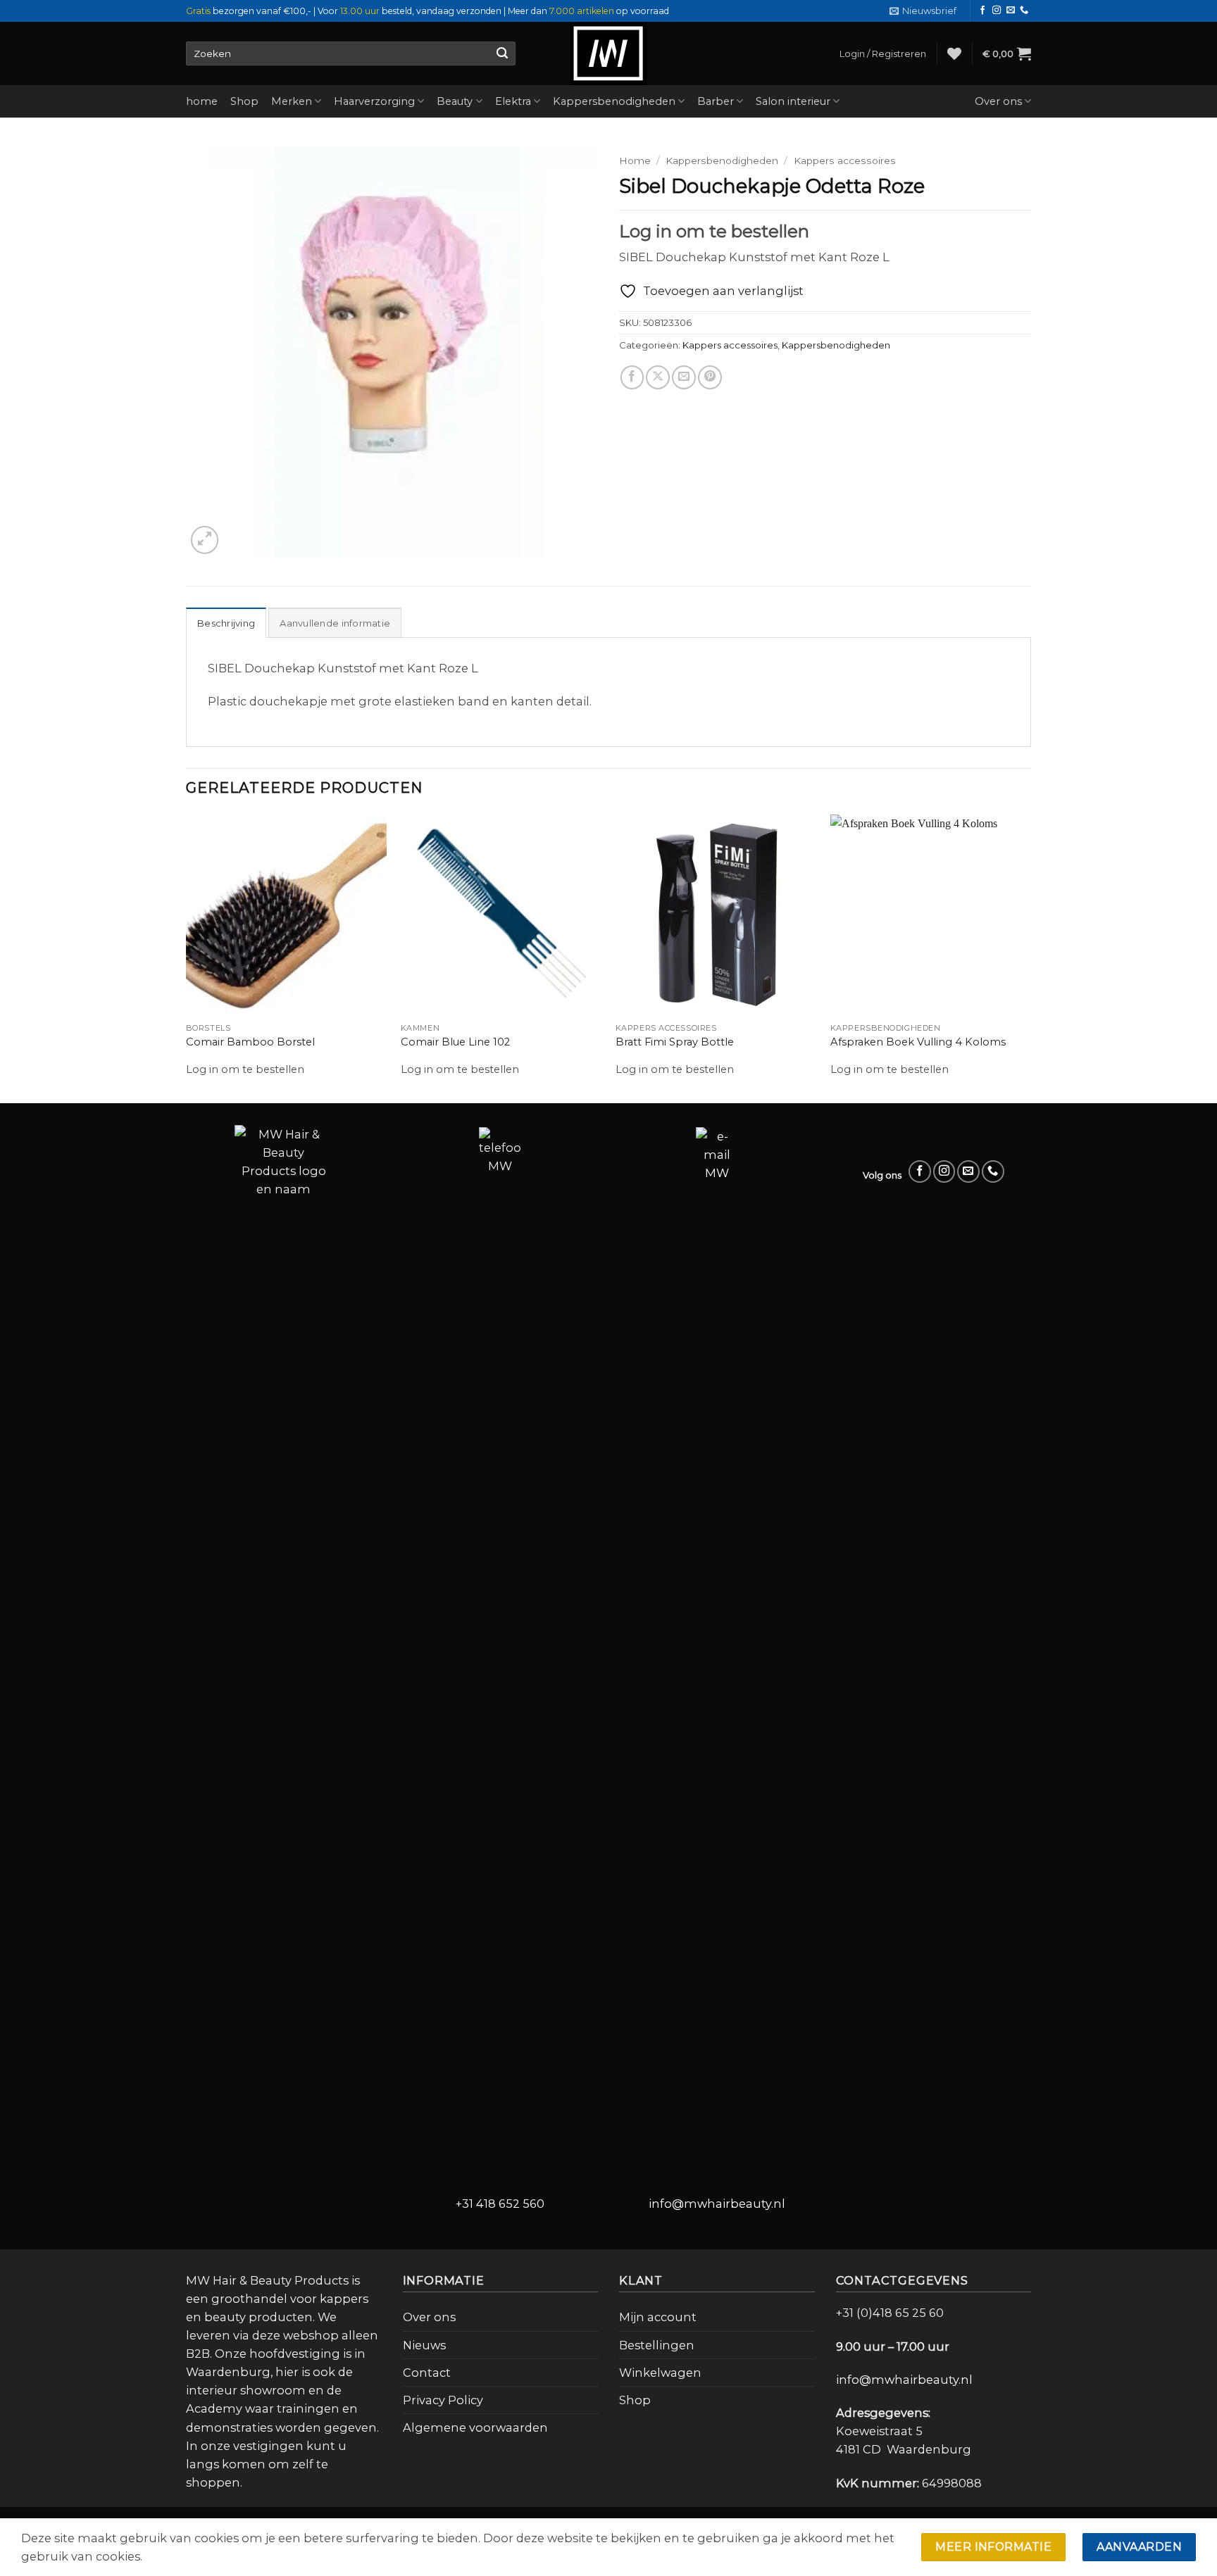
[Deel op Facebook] (632, 377)
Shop (244, 101)
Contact (427, 2373)
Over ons (998, 101)
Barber (716, 101)
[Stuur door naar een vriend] (684, 377)
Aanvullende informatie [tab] (335, 623)
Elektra (513, 101)
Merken (292, 101)
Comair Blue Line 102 (455, 1042)
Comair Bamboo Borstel (250, 1042)
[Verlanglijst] (954, 54)
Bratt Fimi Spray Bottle (675, 1042)
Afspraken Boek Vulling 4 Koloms (918, 1042)
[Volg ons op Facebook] (982, 11)
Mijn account (658, 2317)
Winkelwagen (660, 2373)
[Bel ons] (1024, 11)
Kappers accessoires (845, 161)
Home (635, 161)
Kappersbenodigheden (614, 101)
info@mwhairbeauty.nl (717, 2204)
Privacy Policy (443, 2400)
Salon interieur (793, 101)
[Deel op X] (658, 377)
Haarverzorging (374, 101)
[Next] (1030, 957)
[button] (923, 11)
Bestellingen (657, 2345)
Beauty (455, 101)
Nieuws (424, 2345)
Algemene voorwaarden (475, 2427)
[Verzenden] (502, 54)
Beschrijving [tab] (226, 623)
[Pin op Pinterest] (710, 377)
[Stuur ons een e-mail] (1011, 11)
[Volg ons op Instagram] (997, 11)
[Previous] (187, 957)
